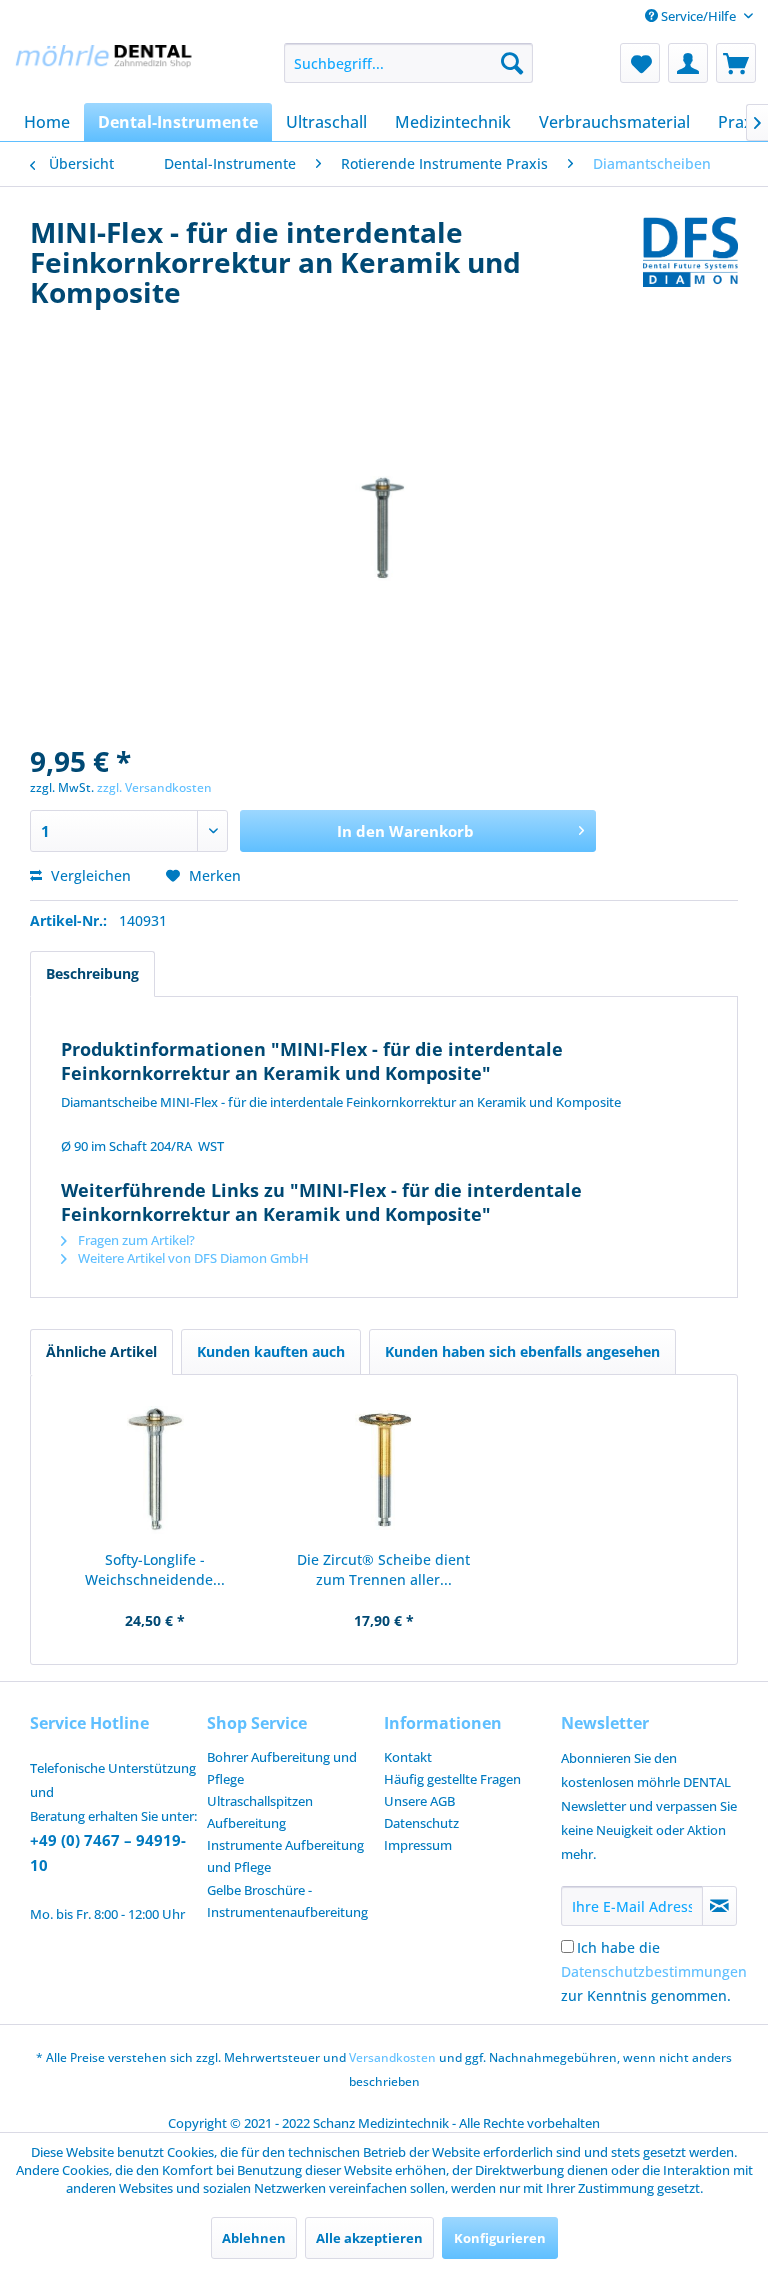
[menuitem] (409, 63)
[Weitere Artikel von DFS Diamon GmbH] (690, 252)
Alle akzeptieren (369, 2238)
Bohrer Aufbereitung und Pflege (282, 1768)
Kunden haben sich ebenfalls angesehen (522, 1351)
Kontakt (408, 1757)
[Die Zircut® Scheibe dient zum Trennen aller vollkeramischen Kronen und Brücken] (384, 1470)
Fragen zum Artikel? (135, 1240)
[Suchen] (512, 63)
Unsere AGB (419, 1801)
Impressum (418, 1845)
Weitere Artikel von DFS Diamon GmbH (192, 1258)
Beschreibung (92, 973)
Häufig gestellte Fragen (452, 1779)
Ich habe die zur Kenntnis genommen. (654, 1971)
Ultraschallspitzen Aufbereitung (260, 1812)
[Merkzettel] (640, 63)
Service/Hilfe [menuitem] (698, 16)
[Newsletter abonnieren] (719, 1906)
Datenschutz (421, 1823)
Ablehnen (254, 2238)
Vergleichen (89, 875)
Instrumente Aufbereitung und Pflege (285, 1856)
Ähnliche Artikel (101, 1351)
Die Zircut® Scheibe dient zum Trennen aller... (383, 1569)
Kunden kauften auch (271, 1351)
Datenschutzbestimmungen (654, 1971)
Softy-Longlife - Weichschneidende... (155, 1569)
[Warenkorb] (736, 63)
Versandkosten (392, 2057)
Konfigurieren (500, 2238)
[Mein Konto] (688, 63)
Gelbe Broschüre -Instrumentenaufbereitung (287, 1901)
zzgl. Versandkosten (154, 787)
